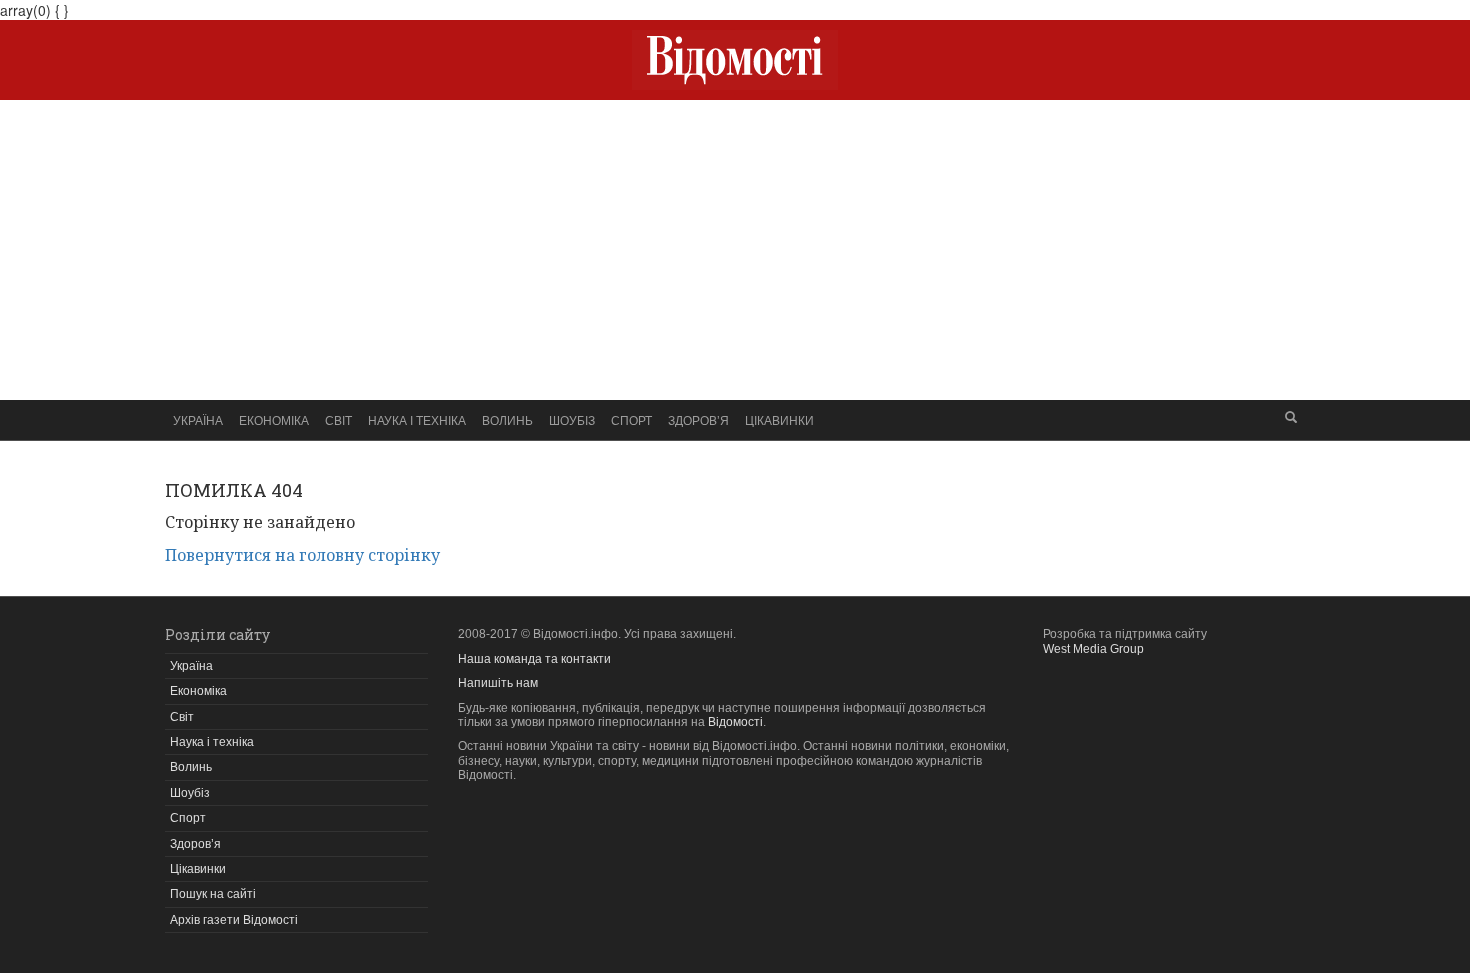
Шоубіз (572, 419)
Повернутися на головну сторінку (302, 555)
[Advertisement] (735, 250)
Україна (198, 419)
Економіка (274, 419)
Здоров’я (698, 419)
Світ (338, 419)
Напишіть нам (498, 683)
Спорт (631, 419)
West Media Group (1093, 649)
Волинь (507, 419)
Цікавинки (779, 419)
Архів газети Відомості (234, 920)
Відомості (735, 722)
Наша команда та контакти (534, 659)
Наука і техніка (417, 419)
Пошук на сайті (213, 894)
